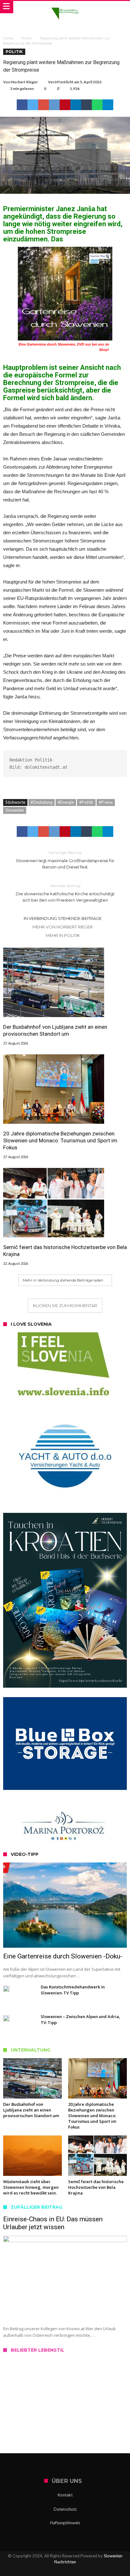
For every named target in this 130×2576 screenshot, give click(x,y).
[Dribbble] (76, 2570)
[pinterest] (65, 105)
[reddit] (54, 105)
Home (8, 38)
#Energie (66, 802)
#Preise (106, 802)
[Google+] (65, 2570)
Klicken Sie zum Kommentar (65, 1306)
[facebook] (22, 105)
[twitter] (33, 105)
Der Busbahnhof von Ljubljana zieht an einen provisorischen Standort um (55, 1030)
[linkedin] (76, 105)
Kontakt (65, 2495)
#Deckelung (41, 802)
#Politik (86, 802)
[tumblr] (86, 105)
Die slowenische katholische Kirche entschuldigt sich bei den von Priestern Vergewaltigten (65, 893)
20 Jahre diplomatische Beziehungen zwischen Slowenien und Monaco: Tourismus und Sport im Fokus (60, 1140)
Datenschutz (65, 2509)
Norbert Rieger (24, 82)
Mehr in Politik (63, 935)
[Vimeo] (87, 2570)
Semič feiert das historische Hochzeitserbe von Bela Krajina (65, 1251)
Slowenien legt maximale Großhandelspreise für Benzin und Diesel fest (65, 860)
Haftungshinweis (65, 2523)
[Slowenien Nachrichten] (65, 7)
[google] (44, 105)
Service (20, 2418)
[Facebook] (43, 2570)
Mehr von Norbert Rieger (63, 927)
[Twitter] (54, 2570)
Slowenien (15, 810)
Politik (27, 38)
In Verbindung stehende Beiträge (63, 918)
